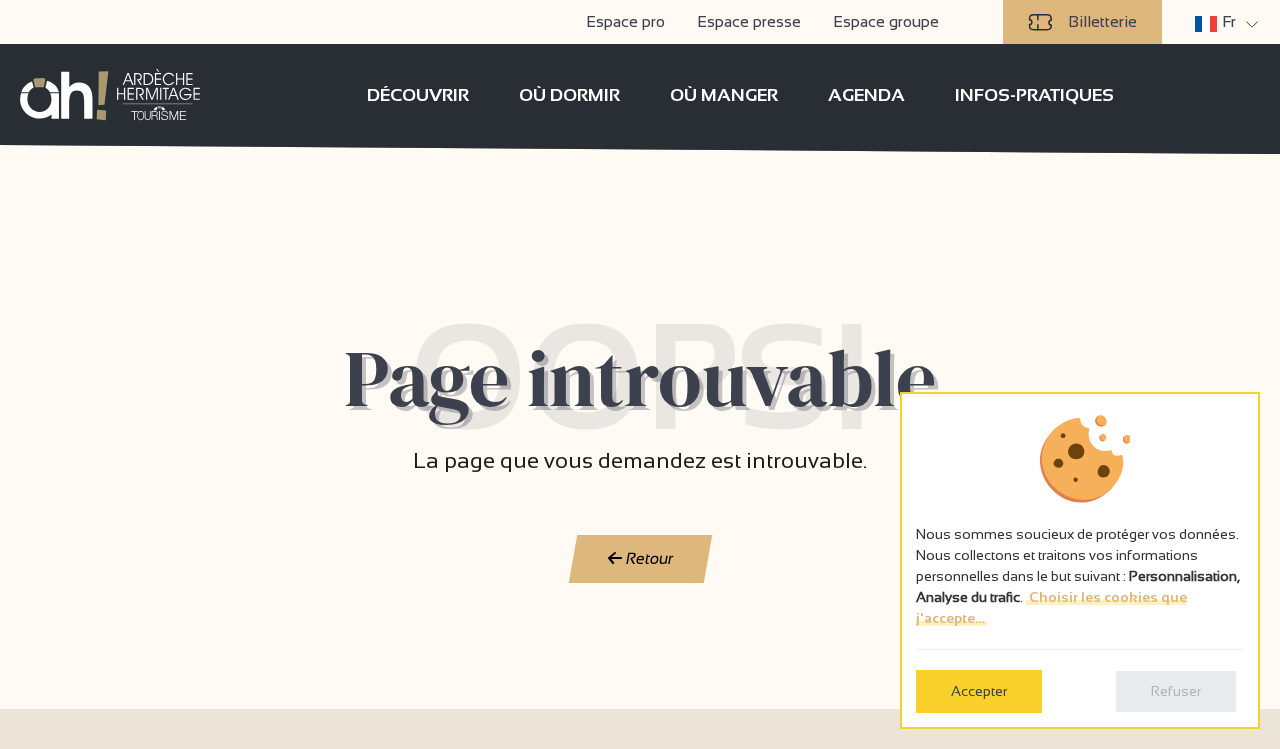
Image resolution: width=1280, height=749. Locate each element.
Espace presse (749, 21)
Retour (647, 558)
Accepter (979, 691)
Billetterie (1102, 21)
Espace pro (625, 21)
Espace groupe (886, 21)
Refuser (1176, 691)
